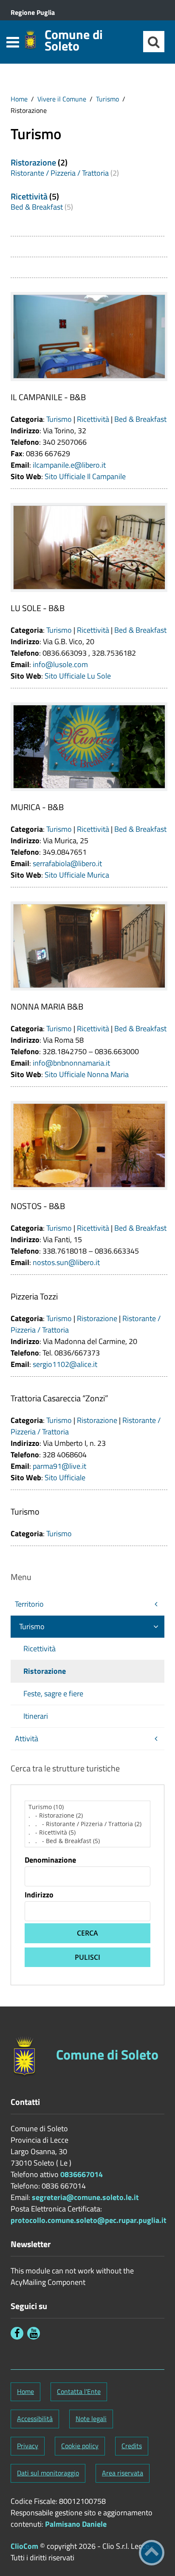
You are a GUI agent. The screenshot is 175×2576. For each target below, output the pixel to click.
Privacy (28, 2446)
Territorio (29, 1604)
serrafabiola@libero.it (67, 863)
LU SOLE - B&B (38, 608)
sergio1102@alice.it (65, 1364)
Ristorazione (33, 162)
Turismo (107, 99)
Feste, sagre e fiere (53, 1693)
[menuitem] (19, 99)
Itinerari (36, 1716)
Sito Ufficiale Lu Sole (78, 676)
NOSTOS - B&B (38, 1206)
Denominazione (50, 1860)
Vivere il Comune (62, 99)
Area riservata (123, 2473)
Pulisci (87, 1957)
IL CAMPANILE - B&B (48, 397)
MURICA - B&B (37, 807)
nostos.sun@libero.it (66, 1262)
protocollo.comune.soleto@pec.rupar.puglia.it (89, 2220)
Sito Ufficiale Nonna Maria (87, 1074)
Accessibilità (35, 2419)
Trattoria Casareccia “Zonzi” (59, 1398)
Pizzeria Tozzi (34, 1296)
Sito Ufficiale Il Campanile (85, 476)
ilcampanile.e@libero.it (69, 465)
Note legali (91, 2419)
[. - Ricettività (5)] (87, 1832)
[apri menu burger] (13, 42)
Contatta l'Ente (79, 2391)
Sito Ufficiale (65, 1477)
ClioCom (24, 2546)
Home (19, 99)
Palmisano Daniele (76, 2524)
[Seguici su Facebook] (17, 2333)
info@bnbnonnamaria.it (71, 1063)
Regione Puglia (33, 12)
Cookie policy (80, 2446)
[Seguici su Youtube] (34, 2333)
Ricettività (29, 196)
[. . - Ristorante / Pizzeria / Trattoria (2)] (87, 1824)
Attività (27, 1738)
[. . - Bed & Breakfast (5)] (87, 1841)
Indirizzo (39, 1895)
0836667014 (82, 2174)
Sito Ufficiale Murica (77, 875)
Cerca (87, 1933)
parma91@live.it (59, 1466)
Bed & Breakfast (37, 207)
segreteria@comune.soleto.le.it (85, 2197)
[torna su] (152, 2553)
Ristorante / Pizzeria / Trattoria (60, 173)
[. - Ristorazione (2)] (87, 1816)
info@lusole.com (60, 664)
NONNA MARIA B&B (47, 1006)
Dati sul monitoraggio (48, 2473)
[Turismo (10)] (87, 1807)
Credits (132, 2446)
